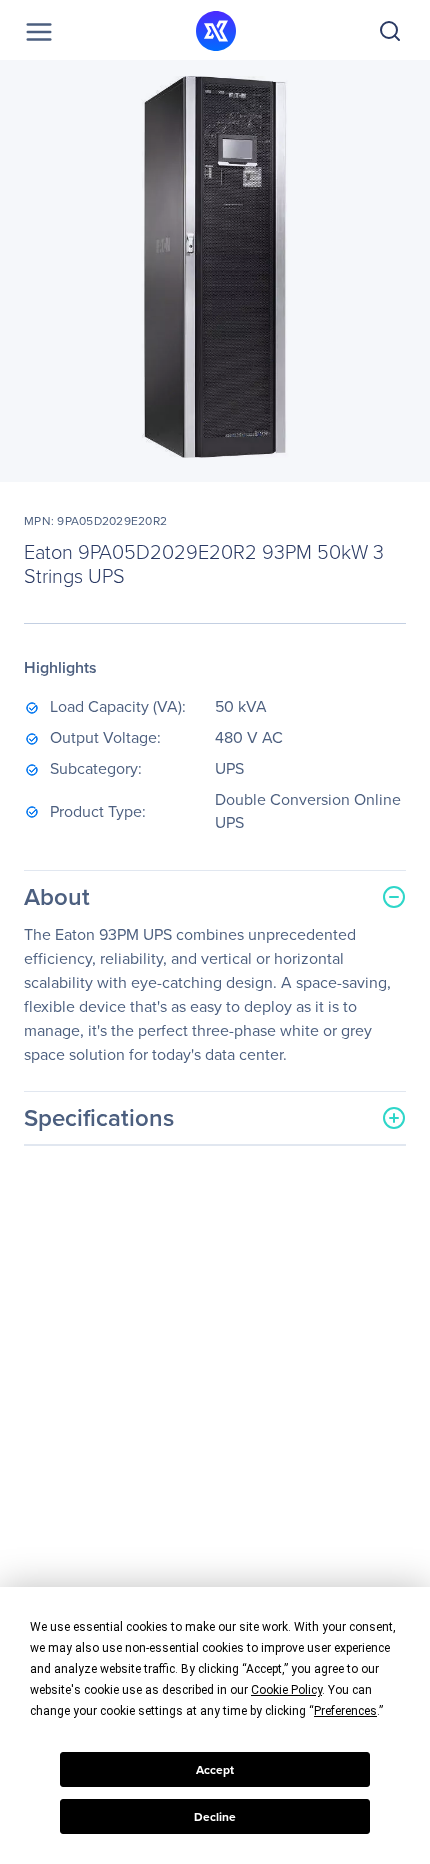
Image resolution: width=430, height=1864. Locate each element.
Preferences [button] (345, 1711)
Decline (215, 1817)
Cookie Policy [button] (286, 1690)
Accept (215, 1770)
